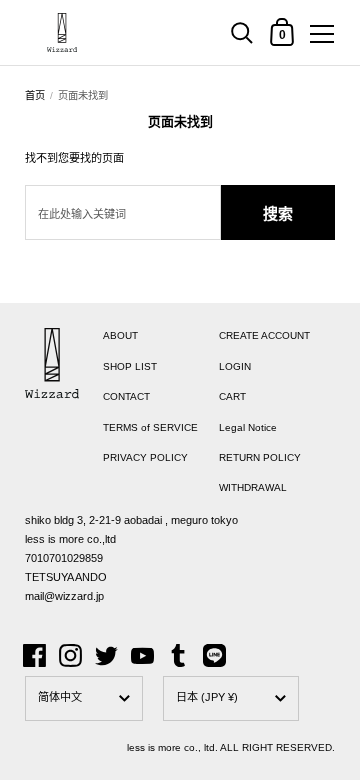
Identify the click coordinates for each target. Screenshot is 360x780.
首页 (35, 95)
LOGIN (235, 366)
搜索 (278, 213)
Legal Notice (248, 427)
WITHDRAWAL (253, 487)
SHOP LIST (130, 366)
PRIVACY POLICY (145, 457)
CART (232, 396)
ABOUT (120, 335)
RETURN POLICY (260, 457)
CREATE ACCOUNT (264, 335)
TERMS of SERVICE (150, 427)
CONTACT (126, 396)
